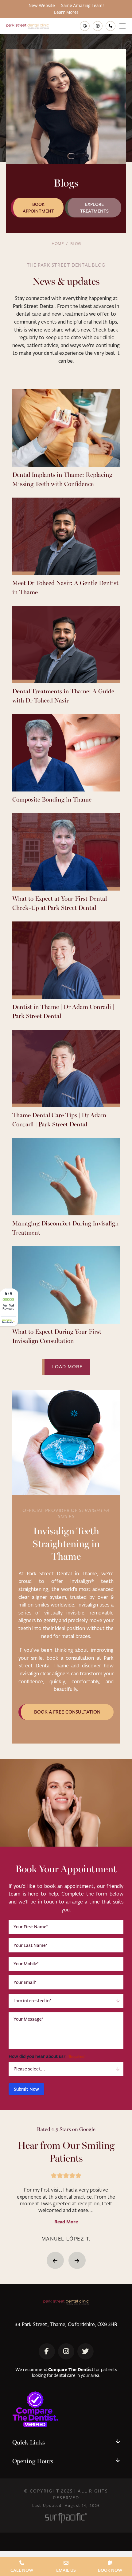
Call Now (22, 2570)
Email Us (66, 2570)
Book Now (110, 2570)
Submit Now (26, 2089)
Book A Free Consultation (67, 1712)
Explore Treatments (94, 208)
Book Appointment (38, 208)
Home (58, 243)
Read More (66, 2222)
